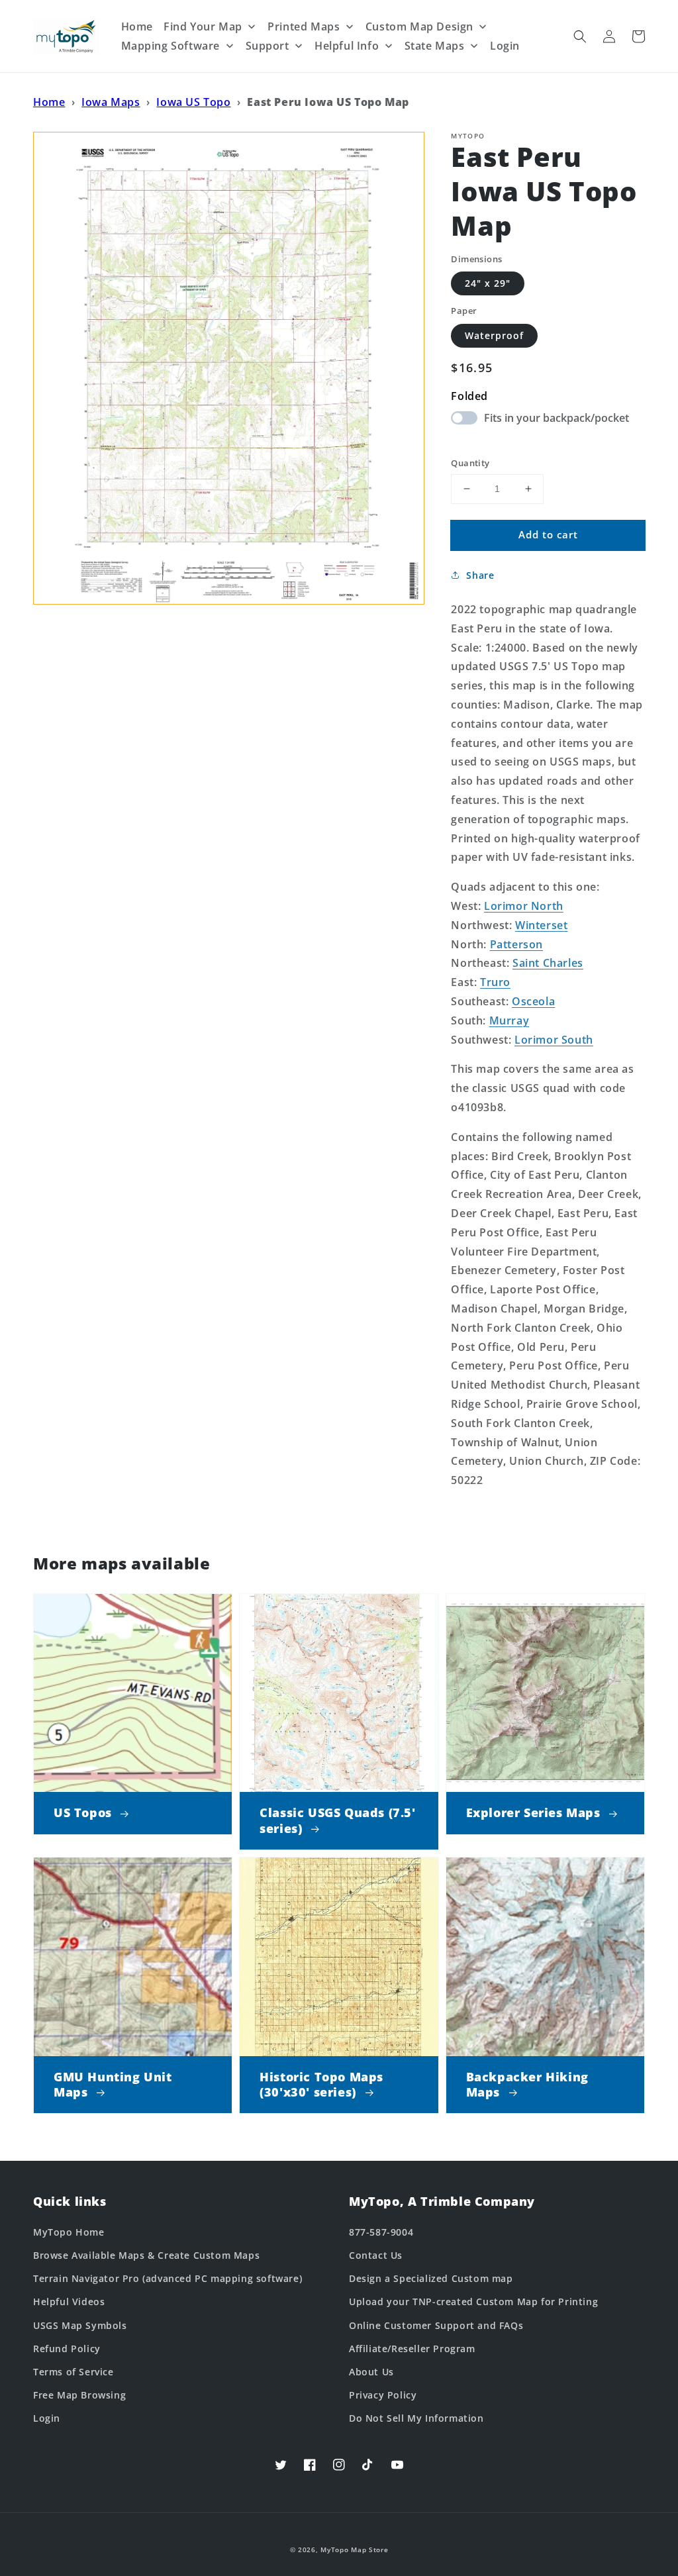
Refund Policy (67, 2349)
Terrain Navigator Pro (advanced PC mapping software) (168, 2278)
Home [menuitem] (137, 26)
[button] (580, 36)
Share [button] (480, 575)
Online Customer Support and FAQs (436, 2325)
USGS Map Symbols (80, 2325)
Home (49, 102)
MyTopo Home (69, 2232)
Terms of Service (73, 2372)
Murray (509, 1020)
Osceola (533, 1001)
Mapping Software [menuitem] (171, 46)
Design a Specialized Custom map (431, 2278)
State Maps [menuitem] (435, 46)
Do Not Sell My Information (416, 2418)
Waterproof (494, 335)
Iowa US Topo (193, 102)
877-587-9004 (381, 2232)
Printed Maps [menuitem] (304, 26)
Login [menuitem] (505, 46)
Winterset (541, 925)
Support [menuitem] (267, 46)
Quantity (470, 463)
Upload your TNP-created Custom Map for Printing (473, 2302)
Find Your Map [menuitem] (203, 26)
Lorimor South (554, 1040)
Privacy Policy (383, 2395)
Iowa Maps (111, 102)
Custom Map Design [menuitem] (419, 26)
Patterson (516, 944)
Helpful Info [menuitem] (347, 46)
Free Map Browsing (79, 2395)
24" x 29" (488, 283)
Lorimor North (524, 906)
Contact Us (376, 2255)
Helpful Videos (69, 2302)
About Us (371, 2372)
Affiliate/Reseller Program (412, 2349)
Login (47, 2418)
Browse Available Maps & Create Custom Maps (146, 2255)
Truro (495, 982)
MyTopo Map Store (354, 2550)
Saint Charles (548, 963)
